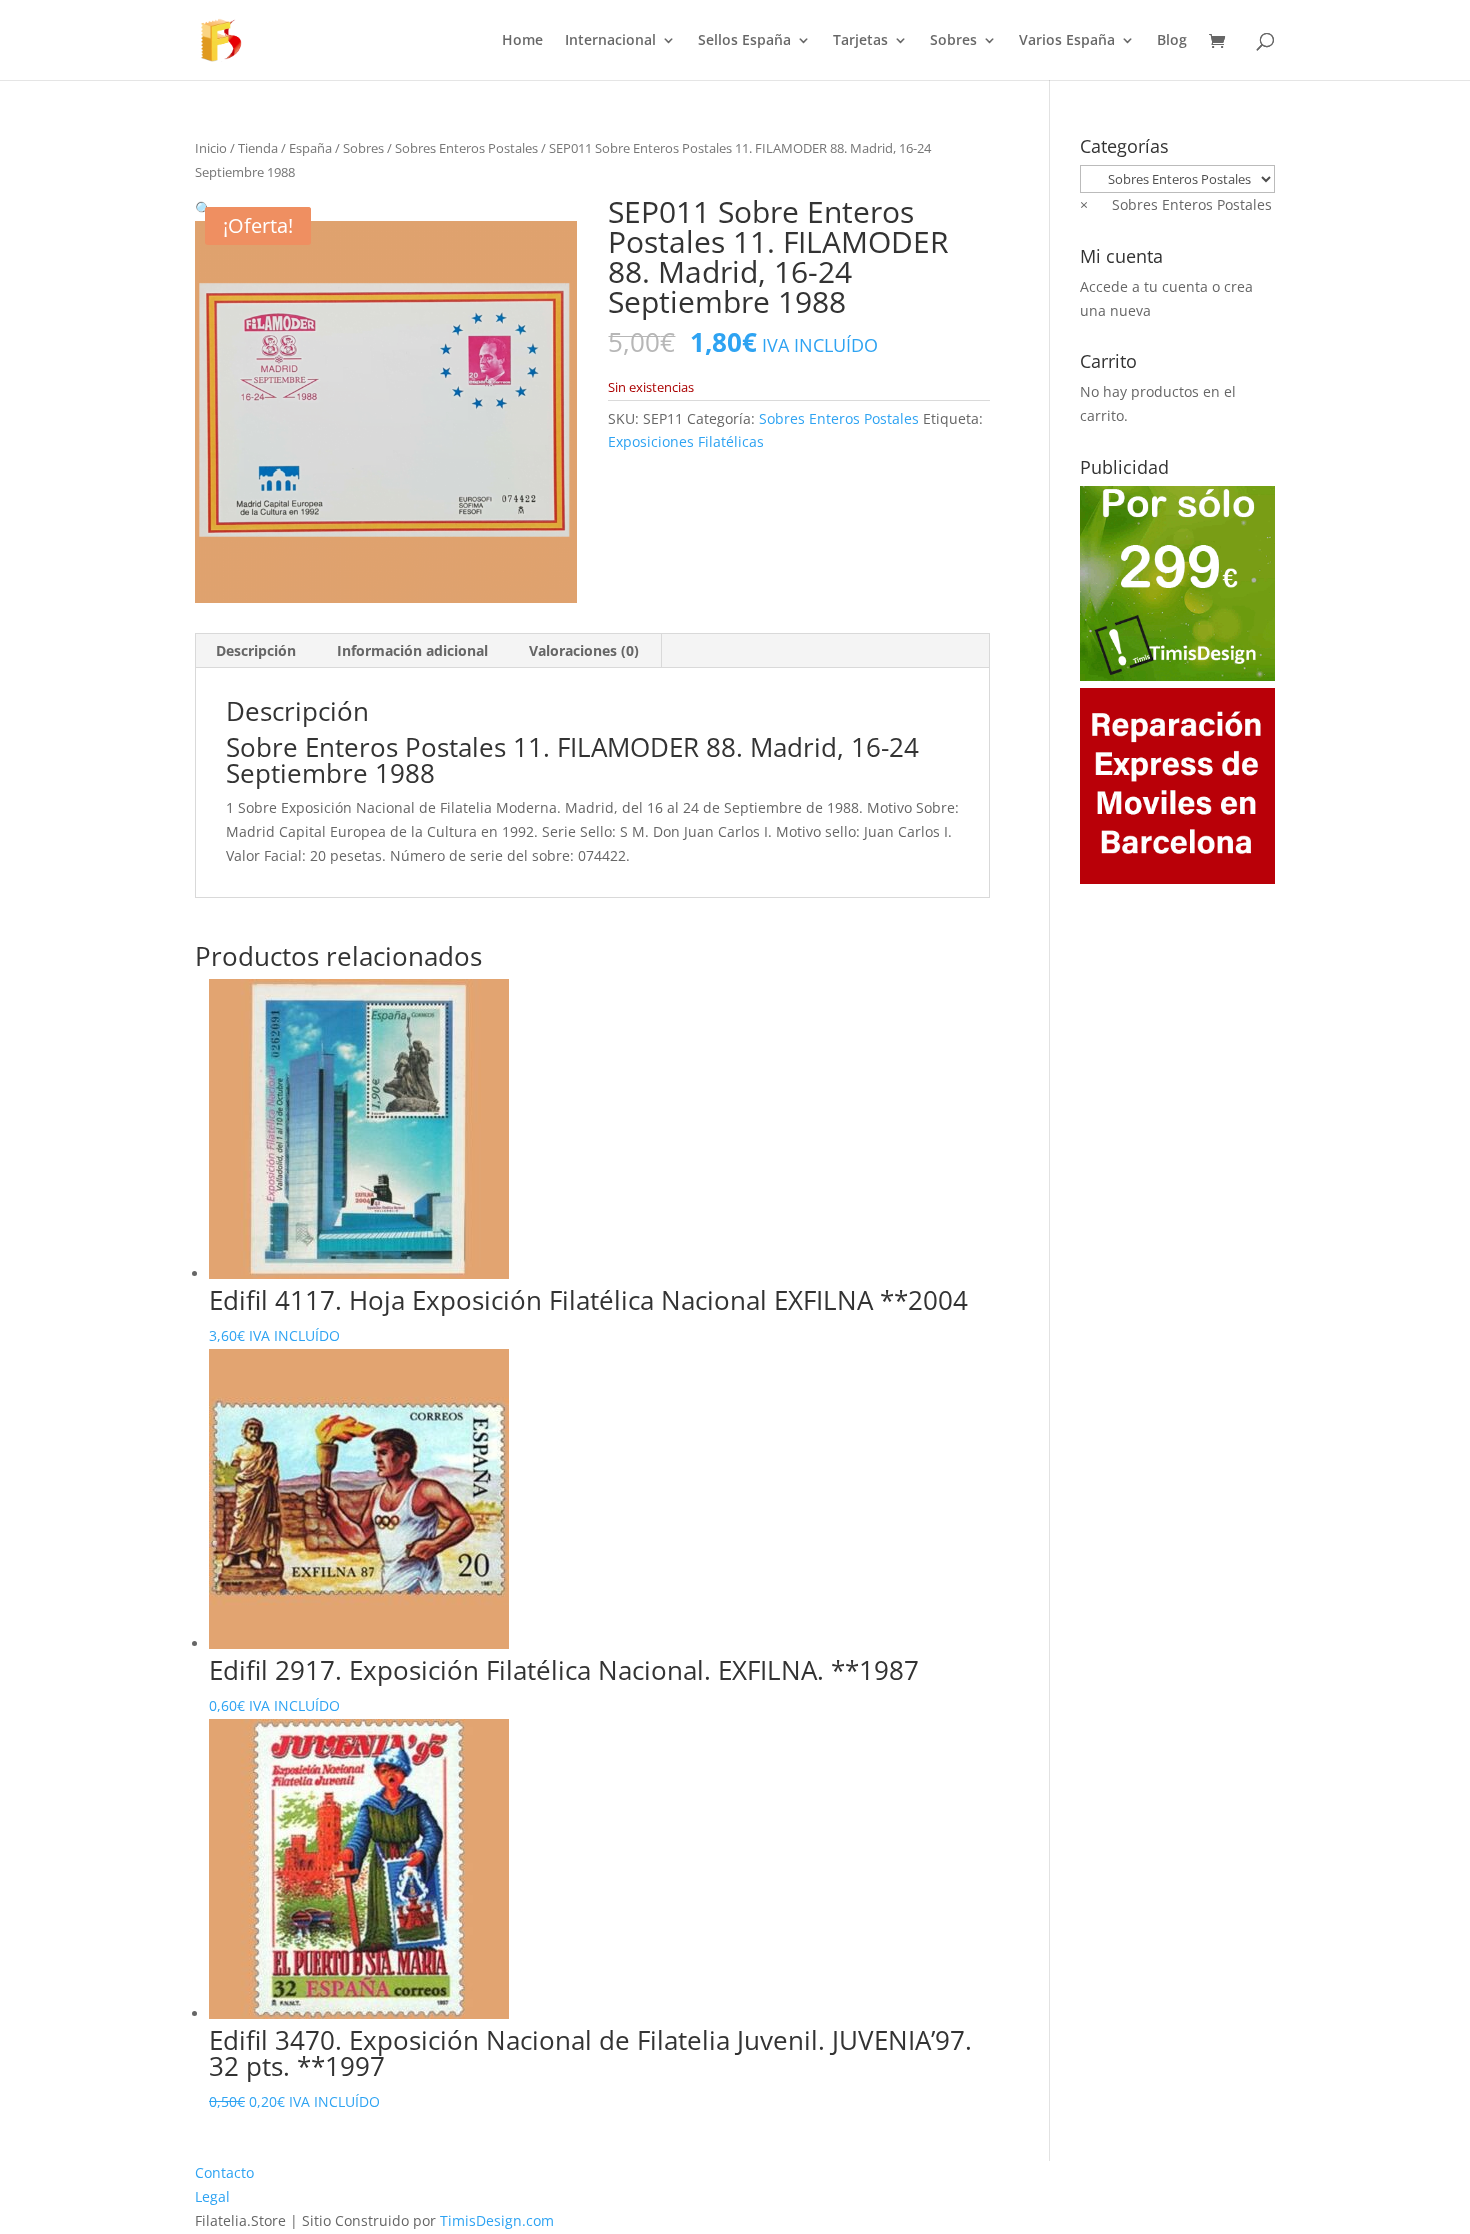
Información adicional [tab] (412, 650)
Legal (212, 2196)
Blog (1172, 41)
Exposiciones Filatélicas (686, 441)
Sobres (953, 41)
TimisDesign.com (497, 2220)
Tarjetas (860, 41)
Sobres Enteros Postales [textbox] (1176, 204)
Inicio (211, 148)
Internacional (610, 41)
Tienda (258, 148)
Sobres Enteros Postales (466, 148)
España (310, 148)
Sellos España (744, 41)
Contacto (224, 2172)
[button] (203, 208)
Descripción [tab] (256, 650)
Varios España (1067, 41)
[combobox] (1176, 204)
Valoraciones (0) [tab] (584, 650)
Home (522, 41)
